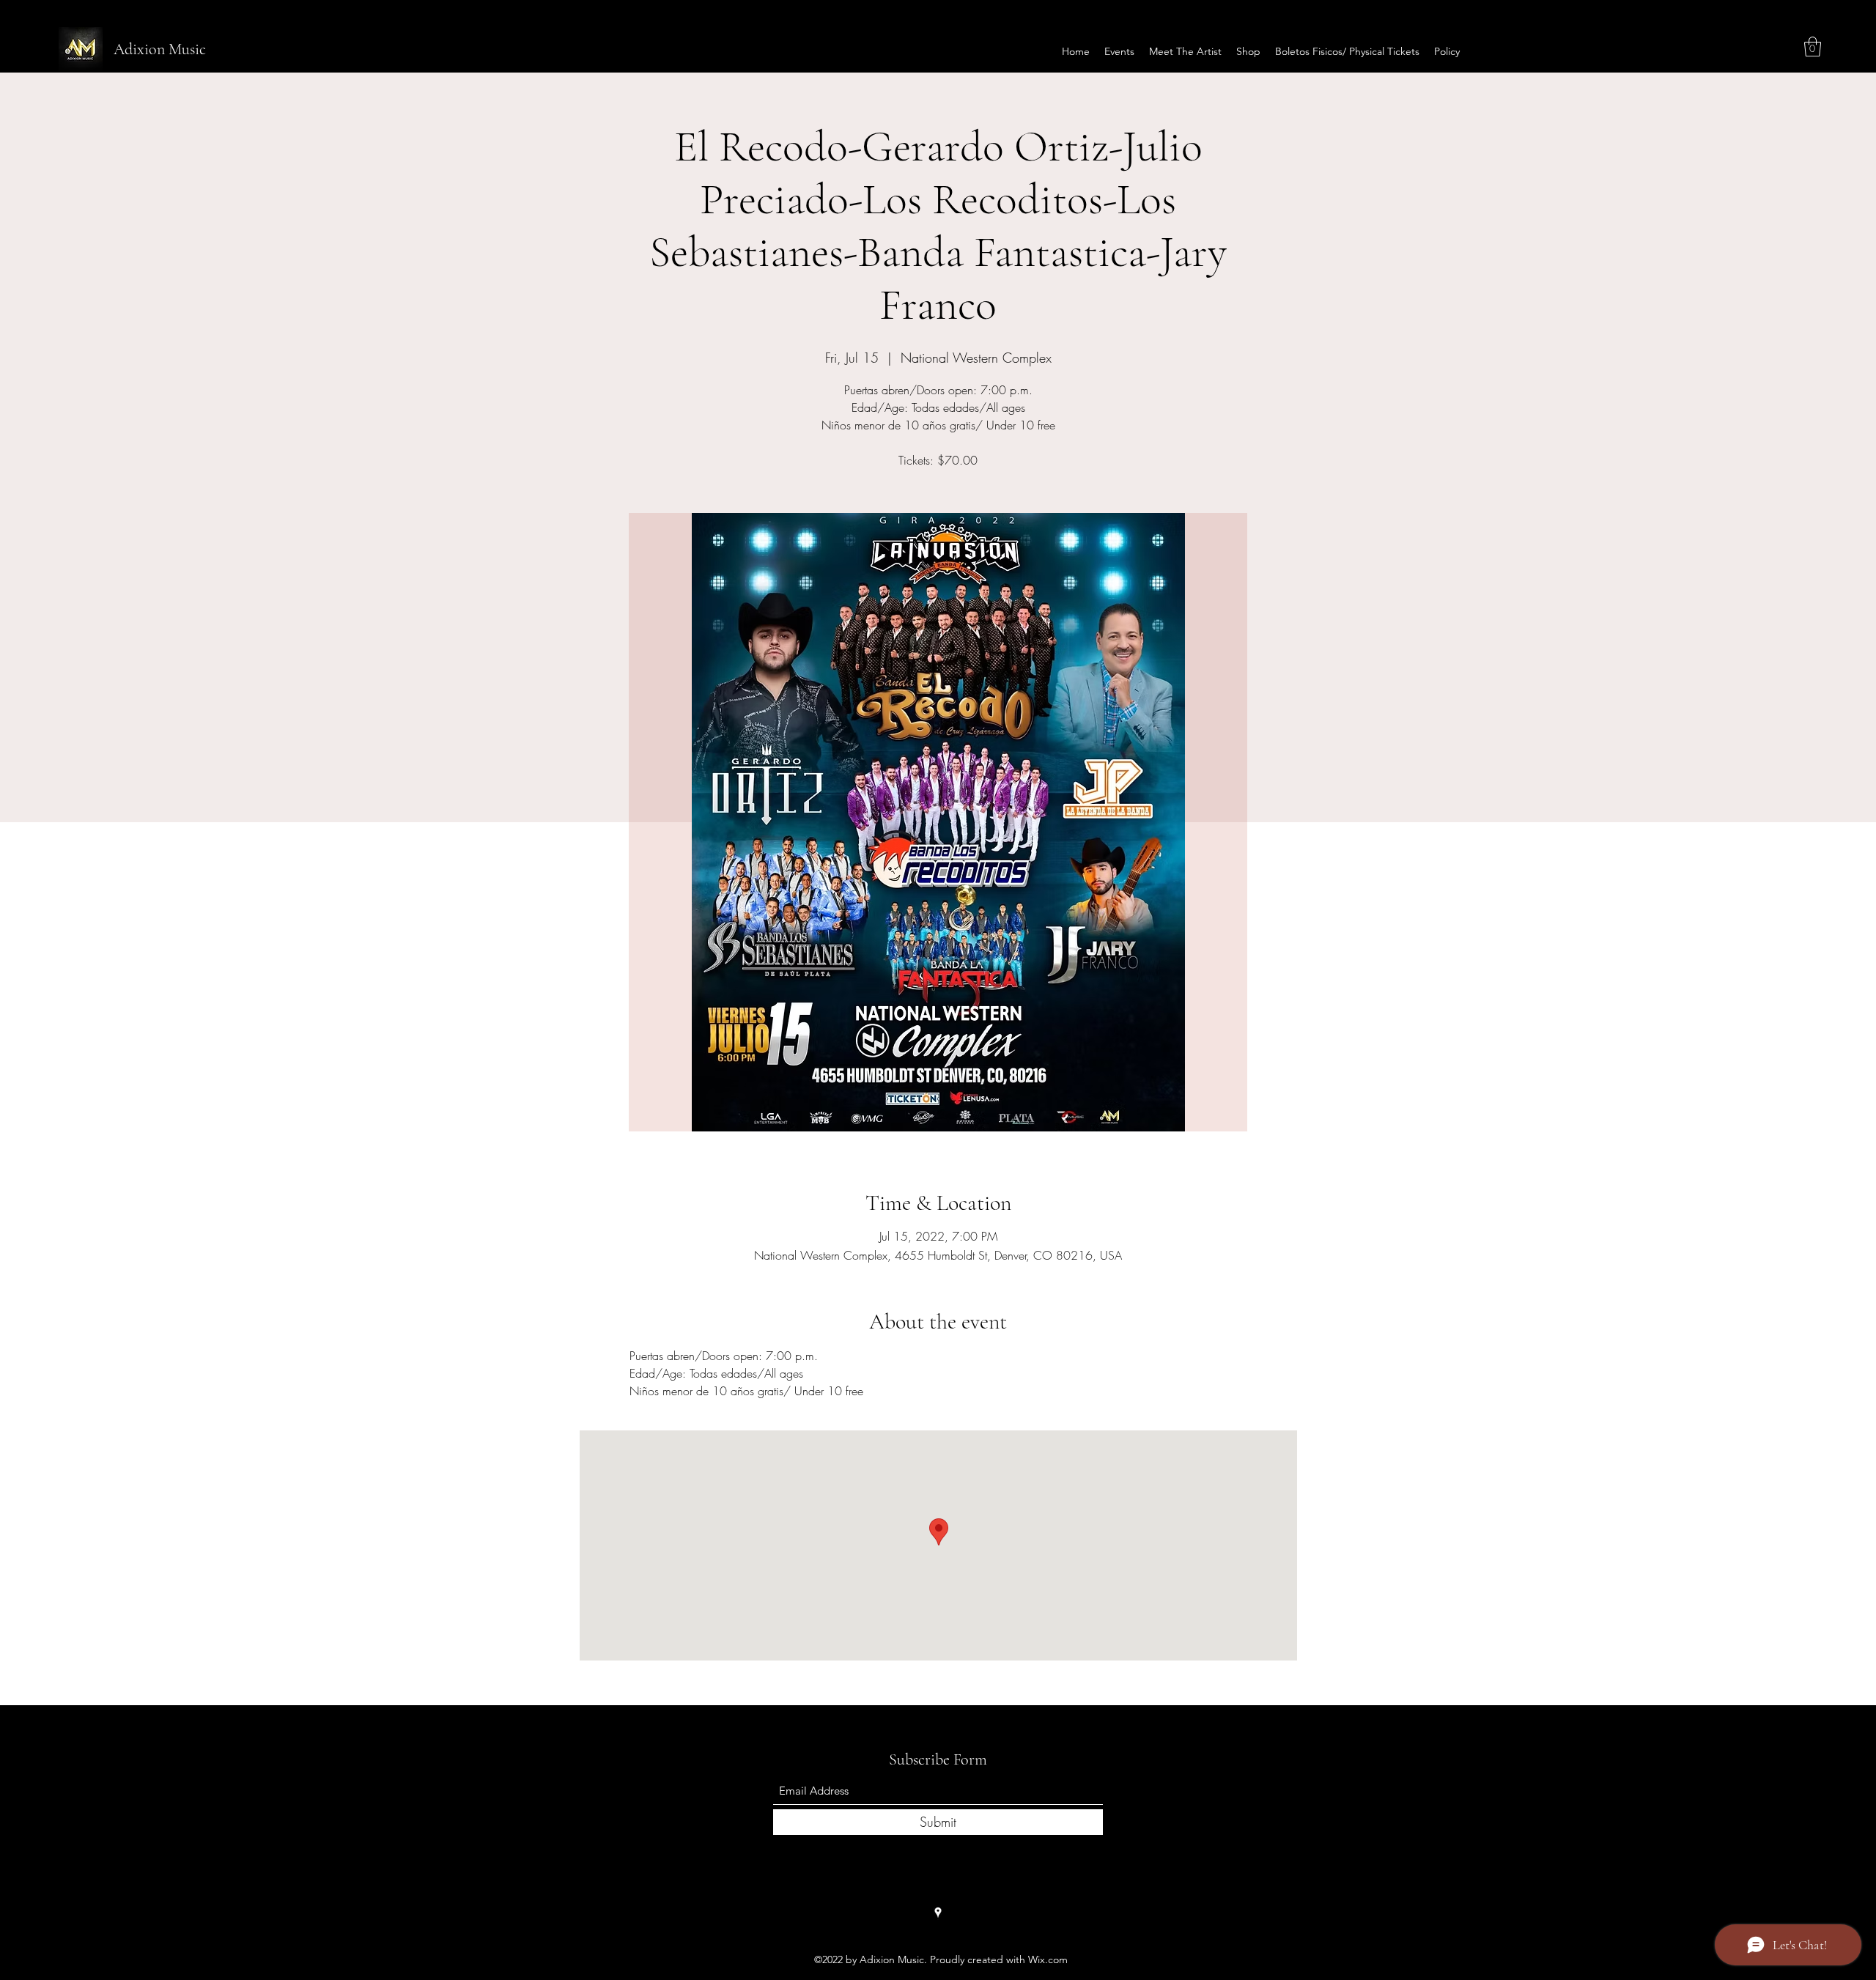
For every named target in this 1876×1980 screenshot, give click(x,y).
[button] (1813, 47)
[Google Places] (938, 1913)
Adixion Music (160, 49)
